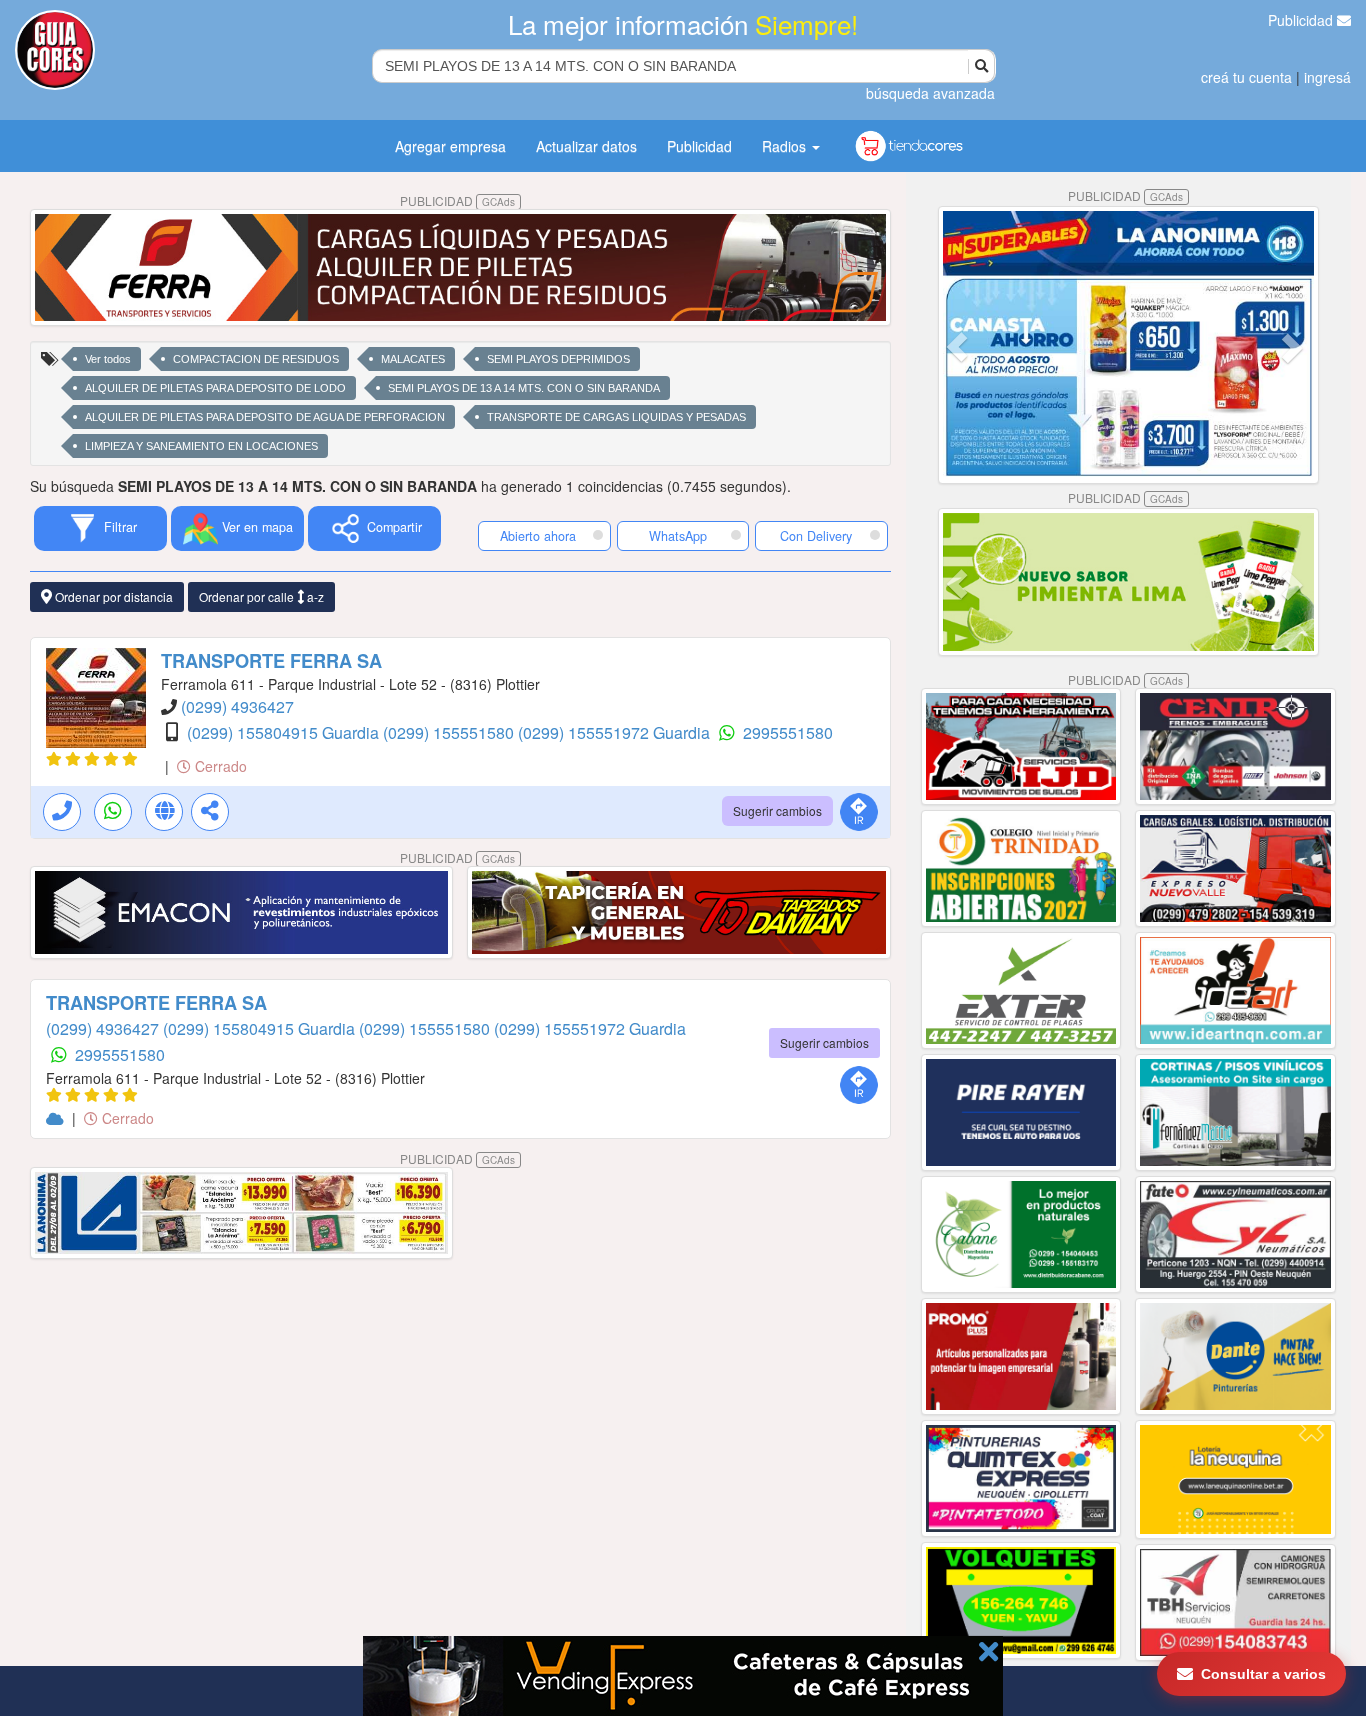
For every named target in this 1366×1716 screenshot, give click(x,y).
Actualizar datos (586, 146)
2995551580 (788, 732)
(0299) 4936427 (237, 706)
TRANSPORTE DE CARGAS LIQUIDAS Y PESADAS (616, 417)
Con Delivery (816, 536)
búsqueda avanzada (930, 93)
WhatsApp (678, 536)
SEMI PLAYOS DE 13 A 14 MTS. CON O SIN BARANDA (524, 388)
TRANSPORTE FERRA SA (271, 661)
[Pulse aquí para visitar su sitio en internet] (57, 1118)
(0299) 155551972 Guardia (616, 732)
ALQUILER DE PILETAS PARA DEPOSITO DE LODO (215, 388)
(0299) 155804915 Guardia (285, 732)
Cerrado (219, 766)
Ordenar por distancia (112, 596)
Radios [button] (786, 146)
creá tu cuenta (1246, 77)
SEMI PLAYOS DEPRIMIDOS (558, 359)
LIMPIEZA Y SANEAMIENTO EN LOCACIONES (201, 446)
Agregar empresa (450, 146)
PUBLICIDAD (457, 200)
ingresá (1327, 77)
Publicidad (1302, 20)
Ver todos (108, 359)
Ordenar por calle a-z (261, 596)
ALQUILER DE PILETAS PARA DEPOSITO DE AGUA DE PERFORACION (265, 417)
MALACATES (413, 359)
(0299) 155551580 (450, 732)
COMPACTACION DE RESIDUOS (256, 359)
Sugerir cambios (777, 810)
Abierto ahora (540, 536)
